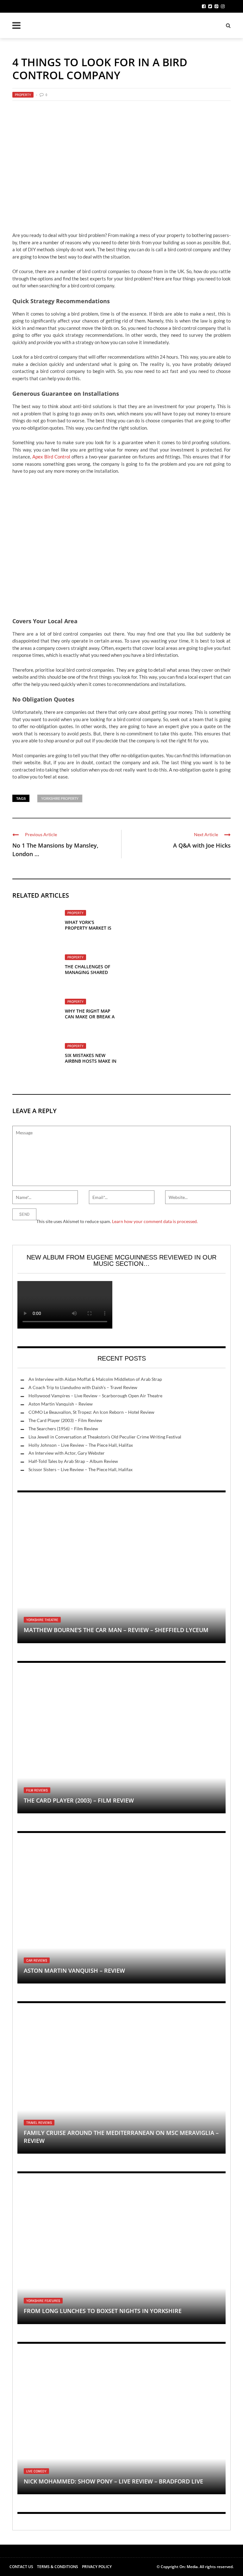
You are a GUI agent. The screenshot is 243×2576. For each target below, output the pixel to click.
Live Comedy (36, 2471)
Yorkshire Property (60, 798)
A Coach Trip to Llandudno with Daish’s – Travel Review (83, 1387)
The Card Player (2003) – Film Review (65, 1420)
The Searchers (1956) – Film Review (63, 1429)
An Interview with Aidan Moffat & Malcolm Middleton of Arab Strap (95, 1379)
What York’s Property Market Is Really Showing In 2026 (88, 931)
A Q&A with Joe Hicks (202, 845)
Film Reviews (37, 1790)
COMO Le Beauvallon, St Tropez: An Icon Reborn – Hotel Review (91, 1412)
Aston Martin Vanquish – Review (61, 1404)
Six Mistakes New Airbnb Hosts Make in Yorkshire (91, 1061)
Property (23, 95)
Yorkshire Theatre (42, 1620)
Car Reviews (37, 1960)
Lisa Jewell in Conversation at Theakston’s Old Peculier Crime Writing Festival (105, 1437)
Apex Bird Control (51, 457)
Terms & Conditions (58, 2567)
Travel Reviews (39, 2123)
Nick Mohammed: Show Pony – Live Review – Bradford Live (113, 2481)
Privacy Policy (97, 2567)
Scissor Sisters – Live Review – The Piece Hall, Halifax (81, 1469)
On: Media (189, 2567)
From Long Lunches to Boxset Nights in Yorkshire (103, 2311)
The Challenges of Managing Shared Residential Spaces (87, 972)
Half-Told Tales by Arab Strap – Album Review (73, 1461)
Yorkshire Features (43, 2301)
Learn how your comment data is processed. (155, 1221)
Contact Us (21, 2567)
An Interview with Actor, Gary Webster (67, 1453)
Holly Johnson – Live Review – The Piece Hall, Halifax (81, 1445)
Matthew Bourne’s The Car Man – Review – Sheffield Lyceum (116, 1630)
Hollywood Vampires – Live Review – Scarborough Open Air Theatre (95, 1396)
